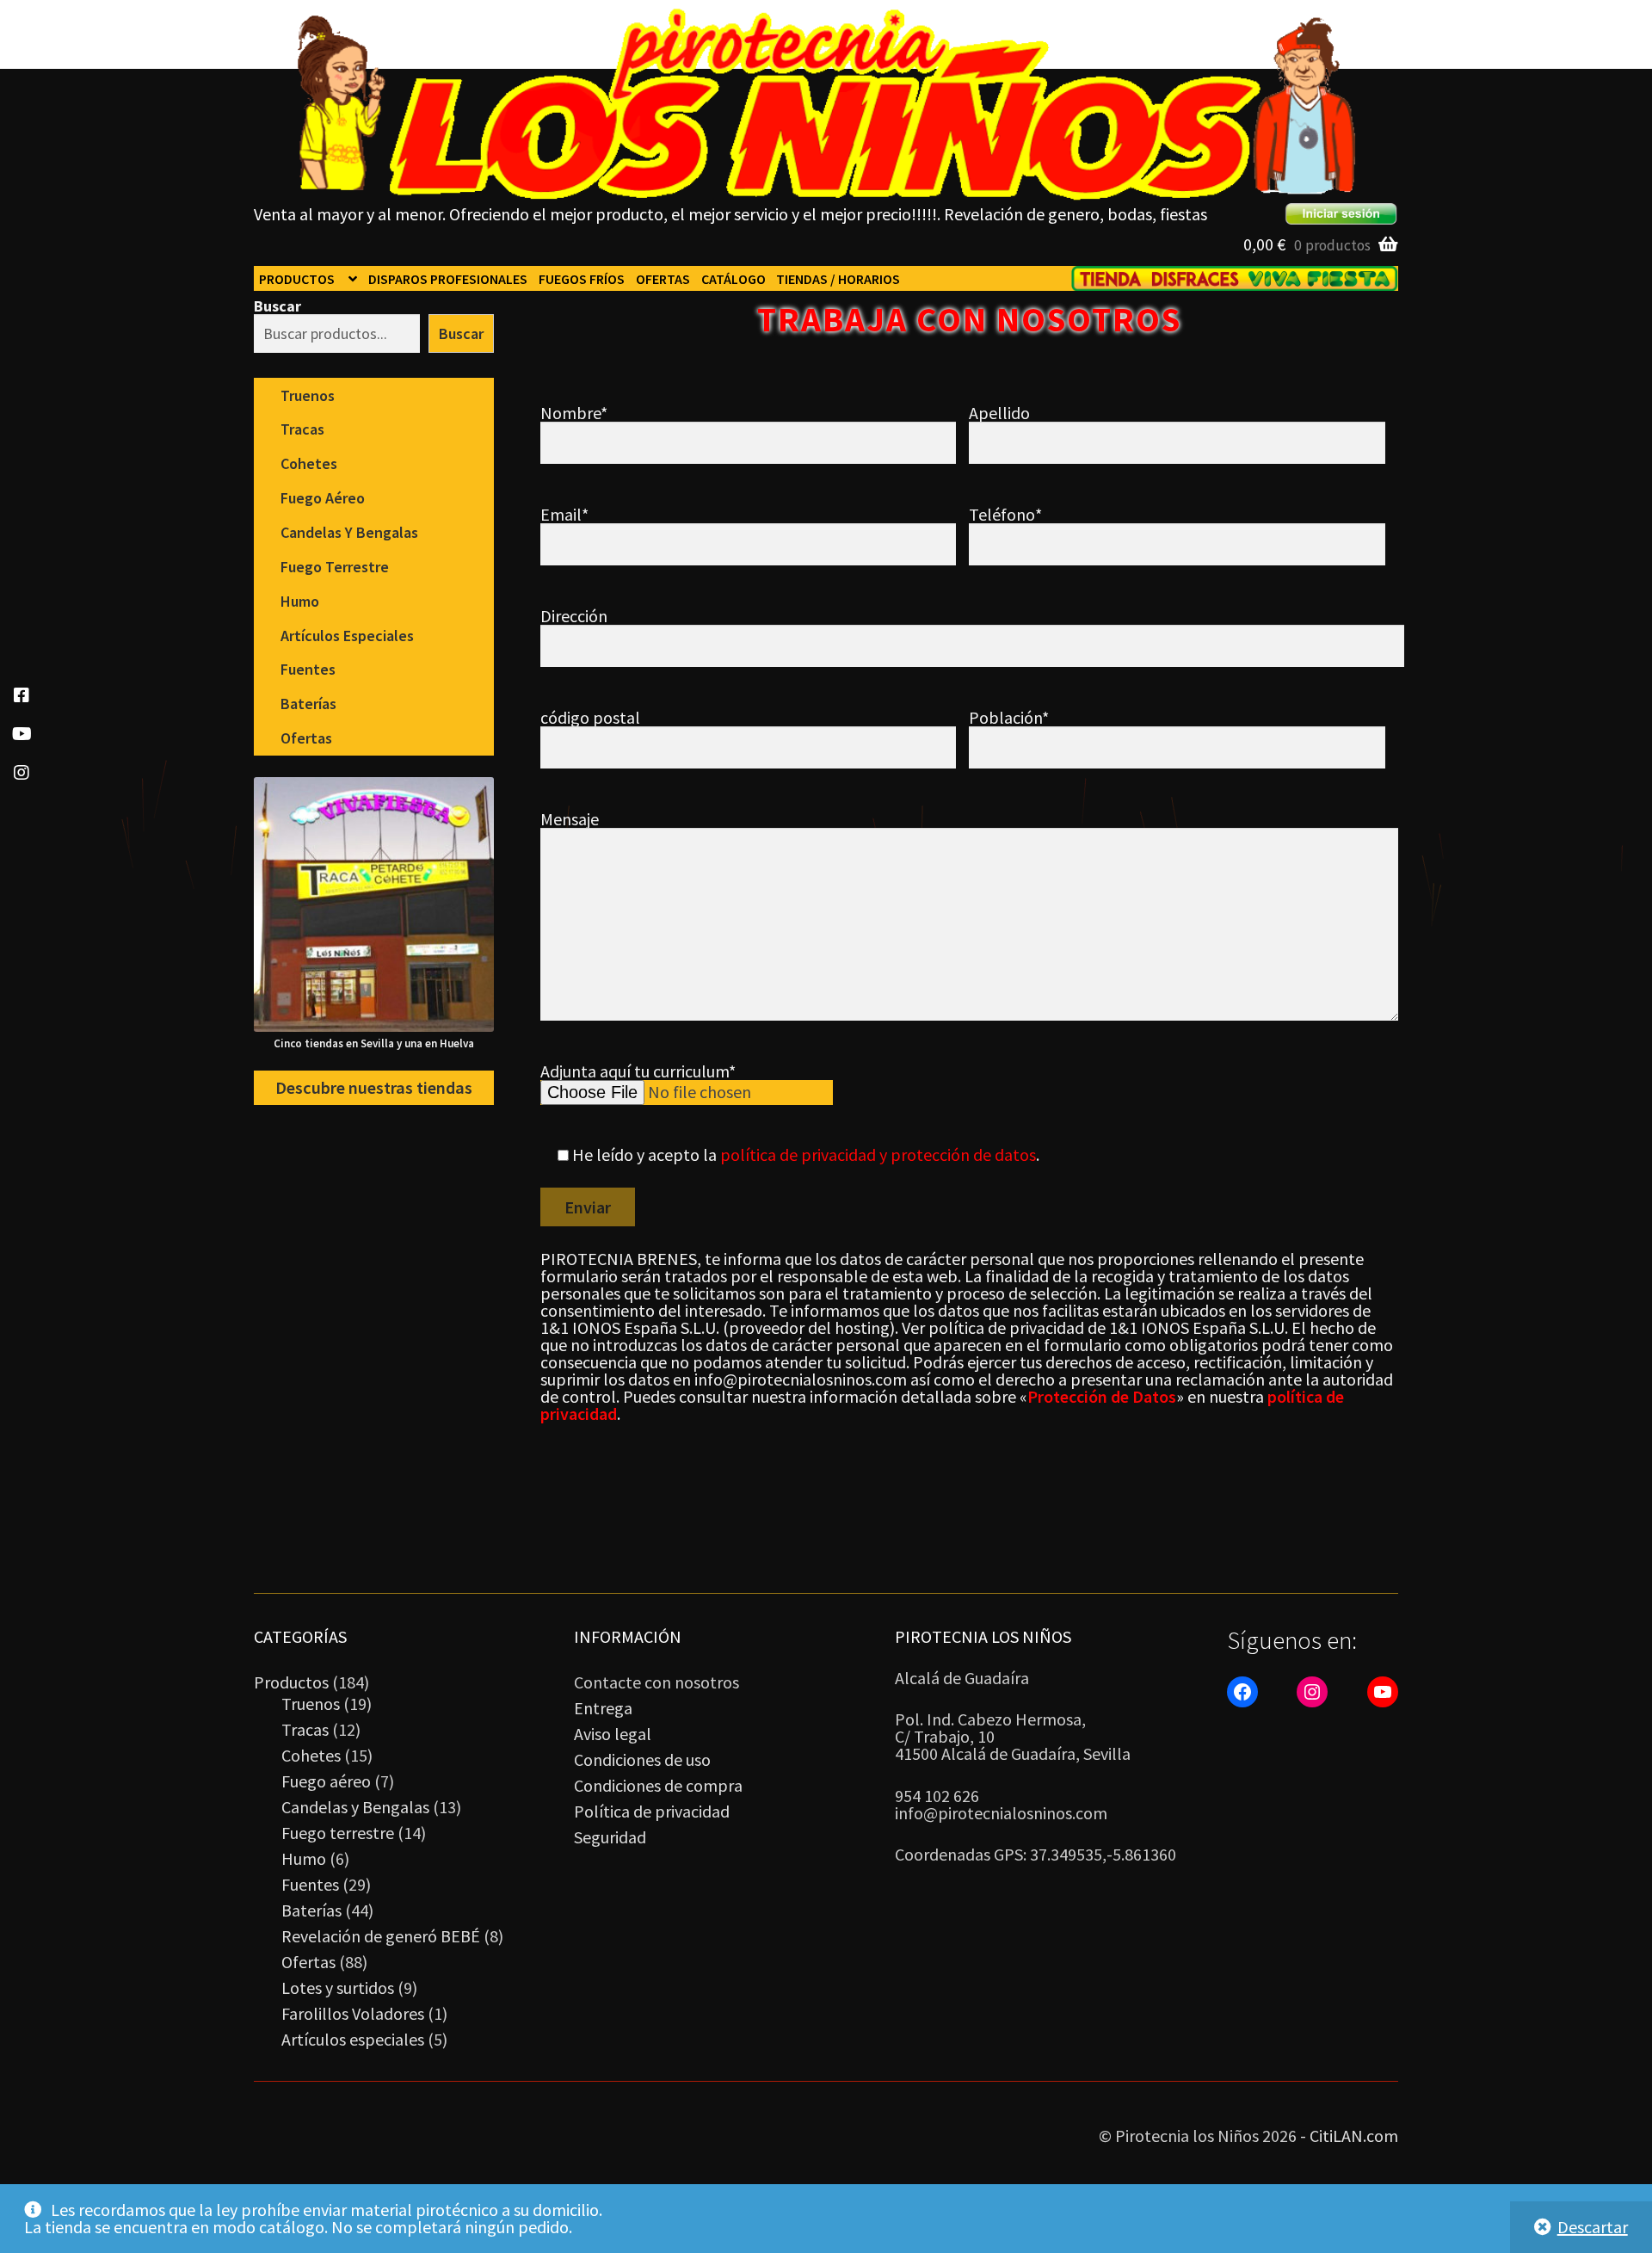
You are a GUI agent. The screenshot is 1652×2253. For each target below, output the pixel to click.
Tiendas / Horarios (838, 279)
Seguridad (610, 1837)
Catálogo (734, 279)
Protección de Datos (1102, 1396)
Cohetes (309, 463)
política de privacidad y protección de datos (878, 1154)
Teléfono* (1005, 514)
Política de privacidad (652, 1811)
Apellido (999, 413)
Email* (564, 514)
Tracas (302, 429)
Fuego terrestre (335, 567)
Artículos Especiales (347, 636)
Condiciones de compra (658, 1785)
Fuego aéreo (323, 498)
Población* (1009, 717)
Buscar (277, 306)
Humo (300, 601)
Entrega (603, 1708)
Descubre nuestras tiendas (374, 1088)
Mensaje (570, 819)
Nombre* (574, 413)
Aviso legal (613, 1734)
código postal (590, 717)
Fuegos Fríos (582, 279)
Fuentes (308, 669)
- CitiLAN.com (1349, 2136)
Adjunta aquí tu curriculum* (638, 1071)
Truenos (308, 395)
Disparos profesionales (448, 279)
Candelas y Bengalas (349, 532)
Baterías (308, 704)
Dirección (574, 616)
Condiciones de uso (642, 1759)
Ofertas (663, 279)
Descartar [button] (1593, 2227)
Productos (297, 279)
